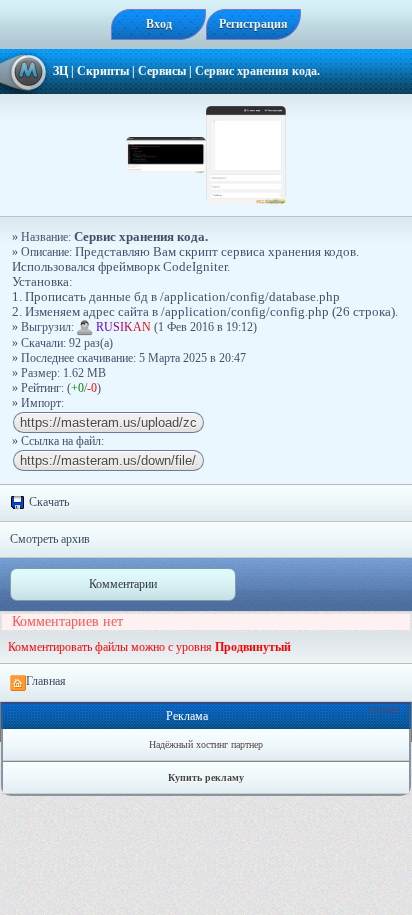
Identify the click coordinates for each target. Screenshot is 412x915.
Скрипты (103, 71)
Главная (46, 681)
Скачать (47, 502)
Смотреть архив (50, 539)
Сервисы (162, 71)
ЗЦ (60, 71)
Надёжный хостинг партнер (206, 744)
